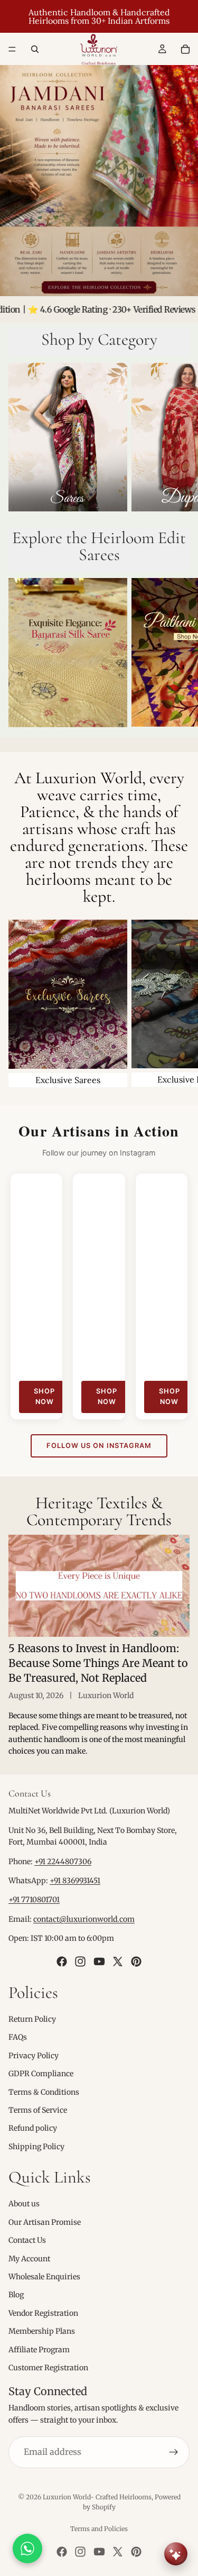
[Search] (35, 49)
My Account (29, 2258)
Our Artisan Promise (45, 2222)
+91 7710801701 (34, 1900)
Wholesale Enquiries (44, 2277)
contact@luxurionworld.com (84, 1919)
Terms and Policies (99, 2529)
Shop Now (44, 1396)
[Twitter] (118, 1961)
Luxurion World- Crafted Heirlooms (97, 2497)
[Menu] (12, 49)
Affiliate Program (39, 2349)
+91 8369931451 (75, 1881)
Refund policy (33, 2128)
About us (24, 2204)
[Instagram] (80, 1961)
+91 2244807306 (63, 1861)
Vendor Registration (43, 2313)
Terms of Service (38, 2110)
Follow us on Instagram (99, 1446)
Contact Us (27, 2240)
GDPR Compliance (41, 2074)
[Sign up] (174, 2452)
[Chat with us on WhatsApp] (27, 2549)
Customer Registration (48, 2368)
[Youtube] (99, 1961)
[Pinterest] (136, 1961)
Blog (16, 2295)
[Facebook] (62, 1961)
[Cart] (185, 49)
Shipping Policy (36, 2146)
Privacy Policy (34, 2055)
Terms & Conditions (44, 2092)
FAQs (18, 2037)
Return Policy (32, 2019)
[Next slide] (178, 439)
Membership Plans (42, 2331)
